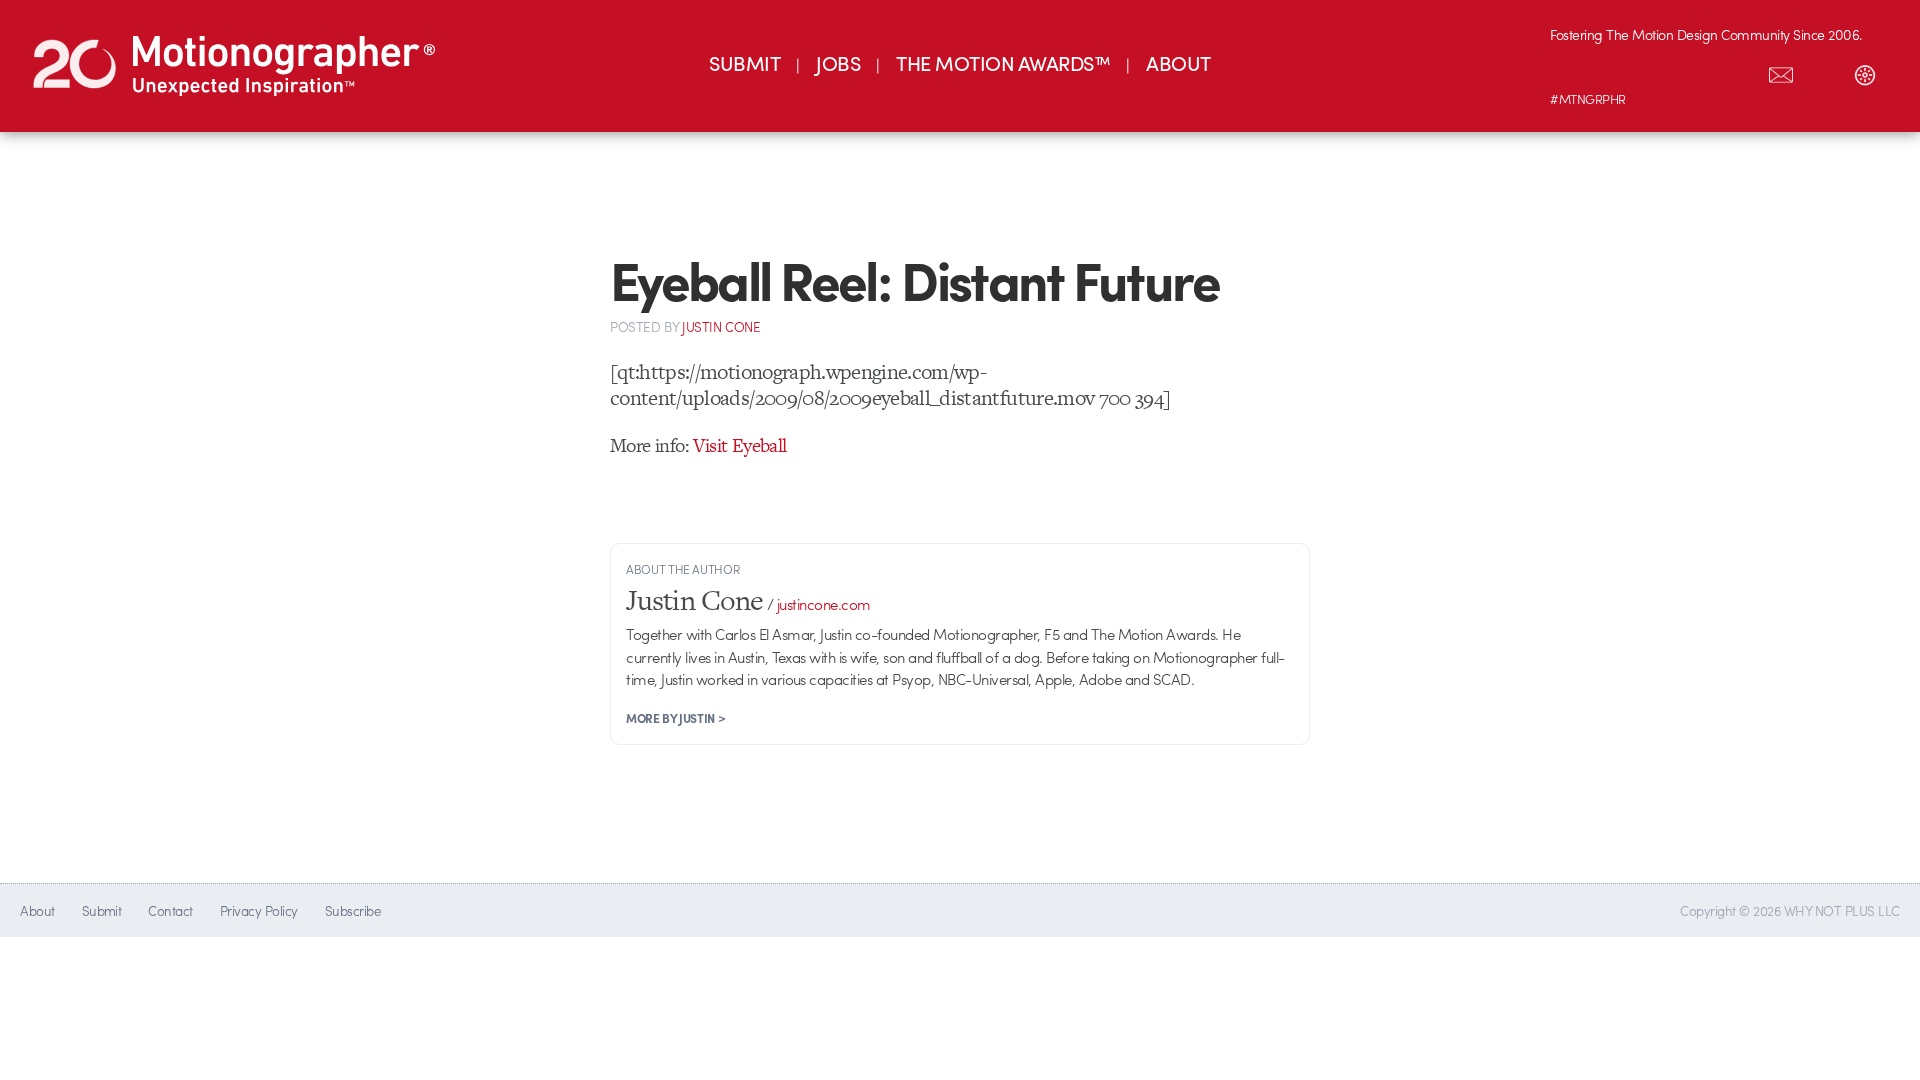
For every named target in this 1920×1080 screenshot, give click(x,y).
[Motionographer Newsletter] (1781, 71)
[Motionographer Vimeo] (1655, 71)
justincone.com (824, 604)
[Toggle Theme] (1865, 71)
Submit (102, 910)
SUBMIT (744, 62)
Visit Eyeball (739, 445)
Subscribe (352, 910)
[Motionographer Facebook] (1697, 71)
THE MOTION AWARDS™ (1003, 62)
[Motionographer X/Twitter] (1739, 71)
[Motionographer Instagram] (1571, 71)
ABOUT (1178, 62)
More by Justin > (675, 718)
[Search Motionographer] (1823, 71)
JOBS (838, 62)
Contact (170, 910)
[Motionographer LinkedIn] (1613, 71)
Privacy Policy (259, 910)
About (37, 910)
